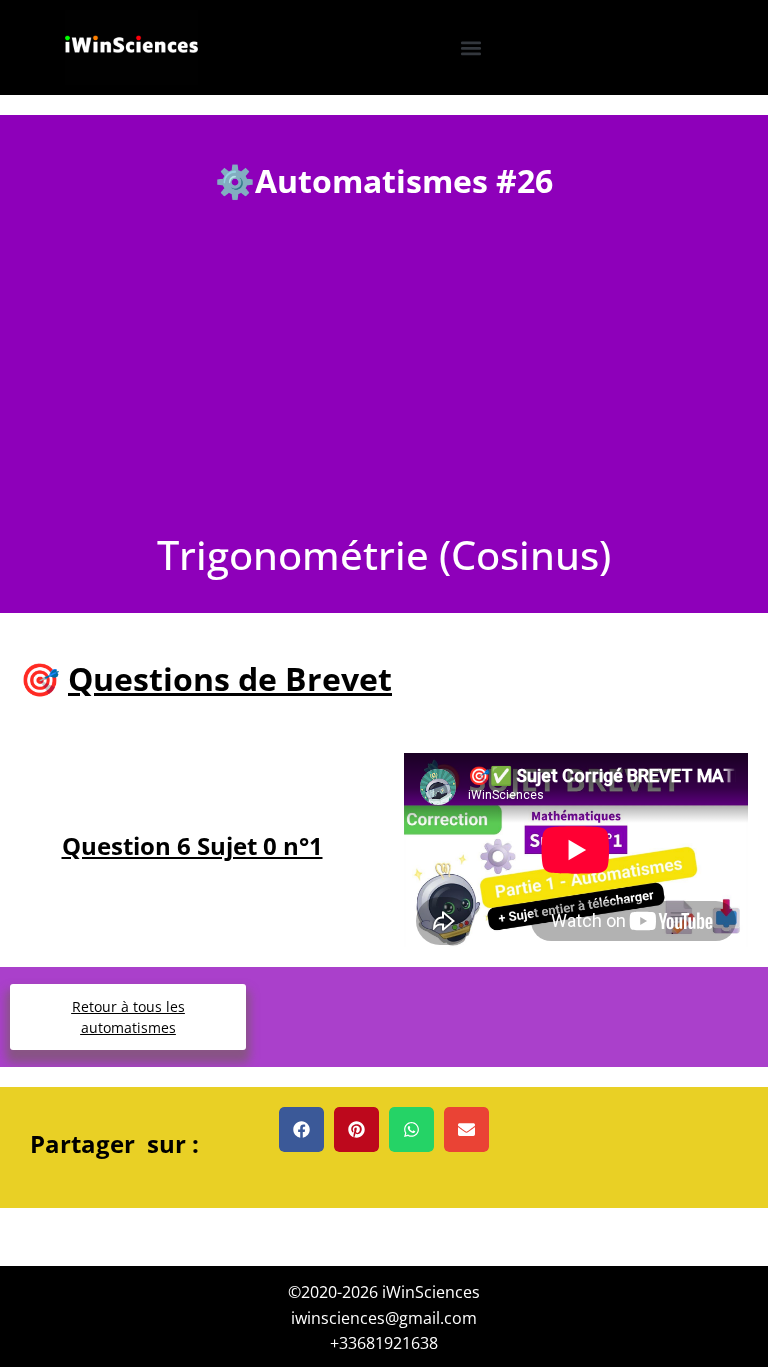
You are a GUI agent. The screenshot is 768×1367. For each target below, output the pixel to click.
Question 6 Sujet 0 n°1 (192, 845)
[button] (470, 47)
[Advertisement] (384, 383)
